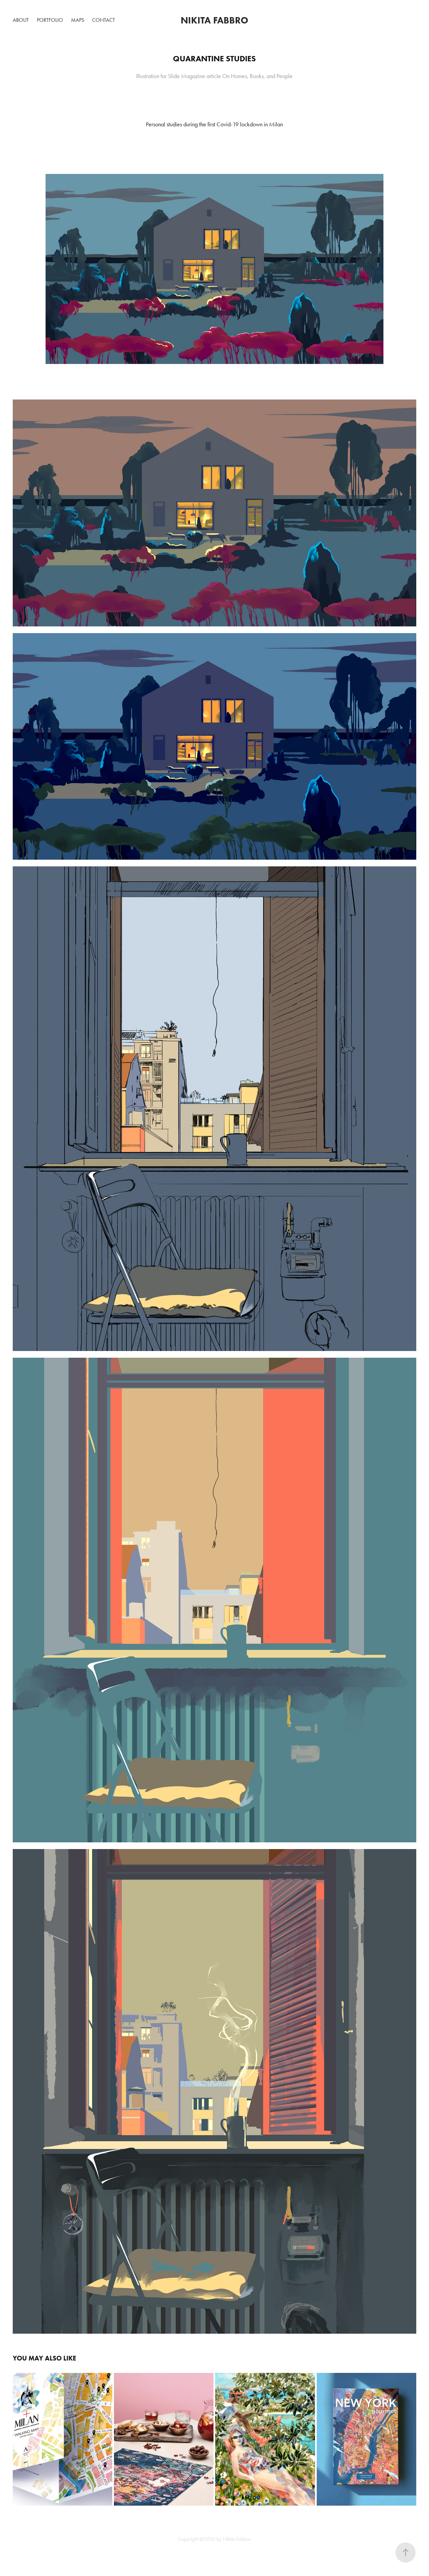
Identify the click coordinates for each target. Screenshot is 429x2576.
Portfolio (50, 20)
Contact (104, 20)
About (21, 20)
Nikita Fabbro (214, 20)
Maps (78, 20)
